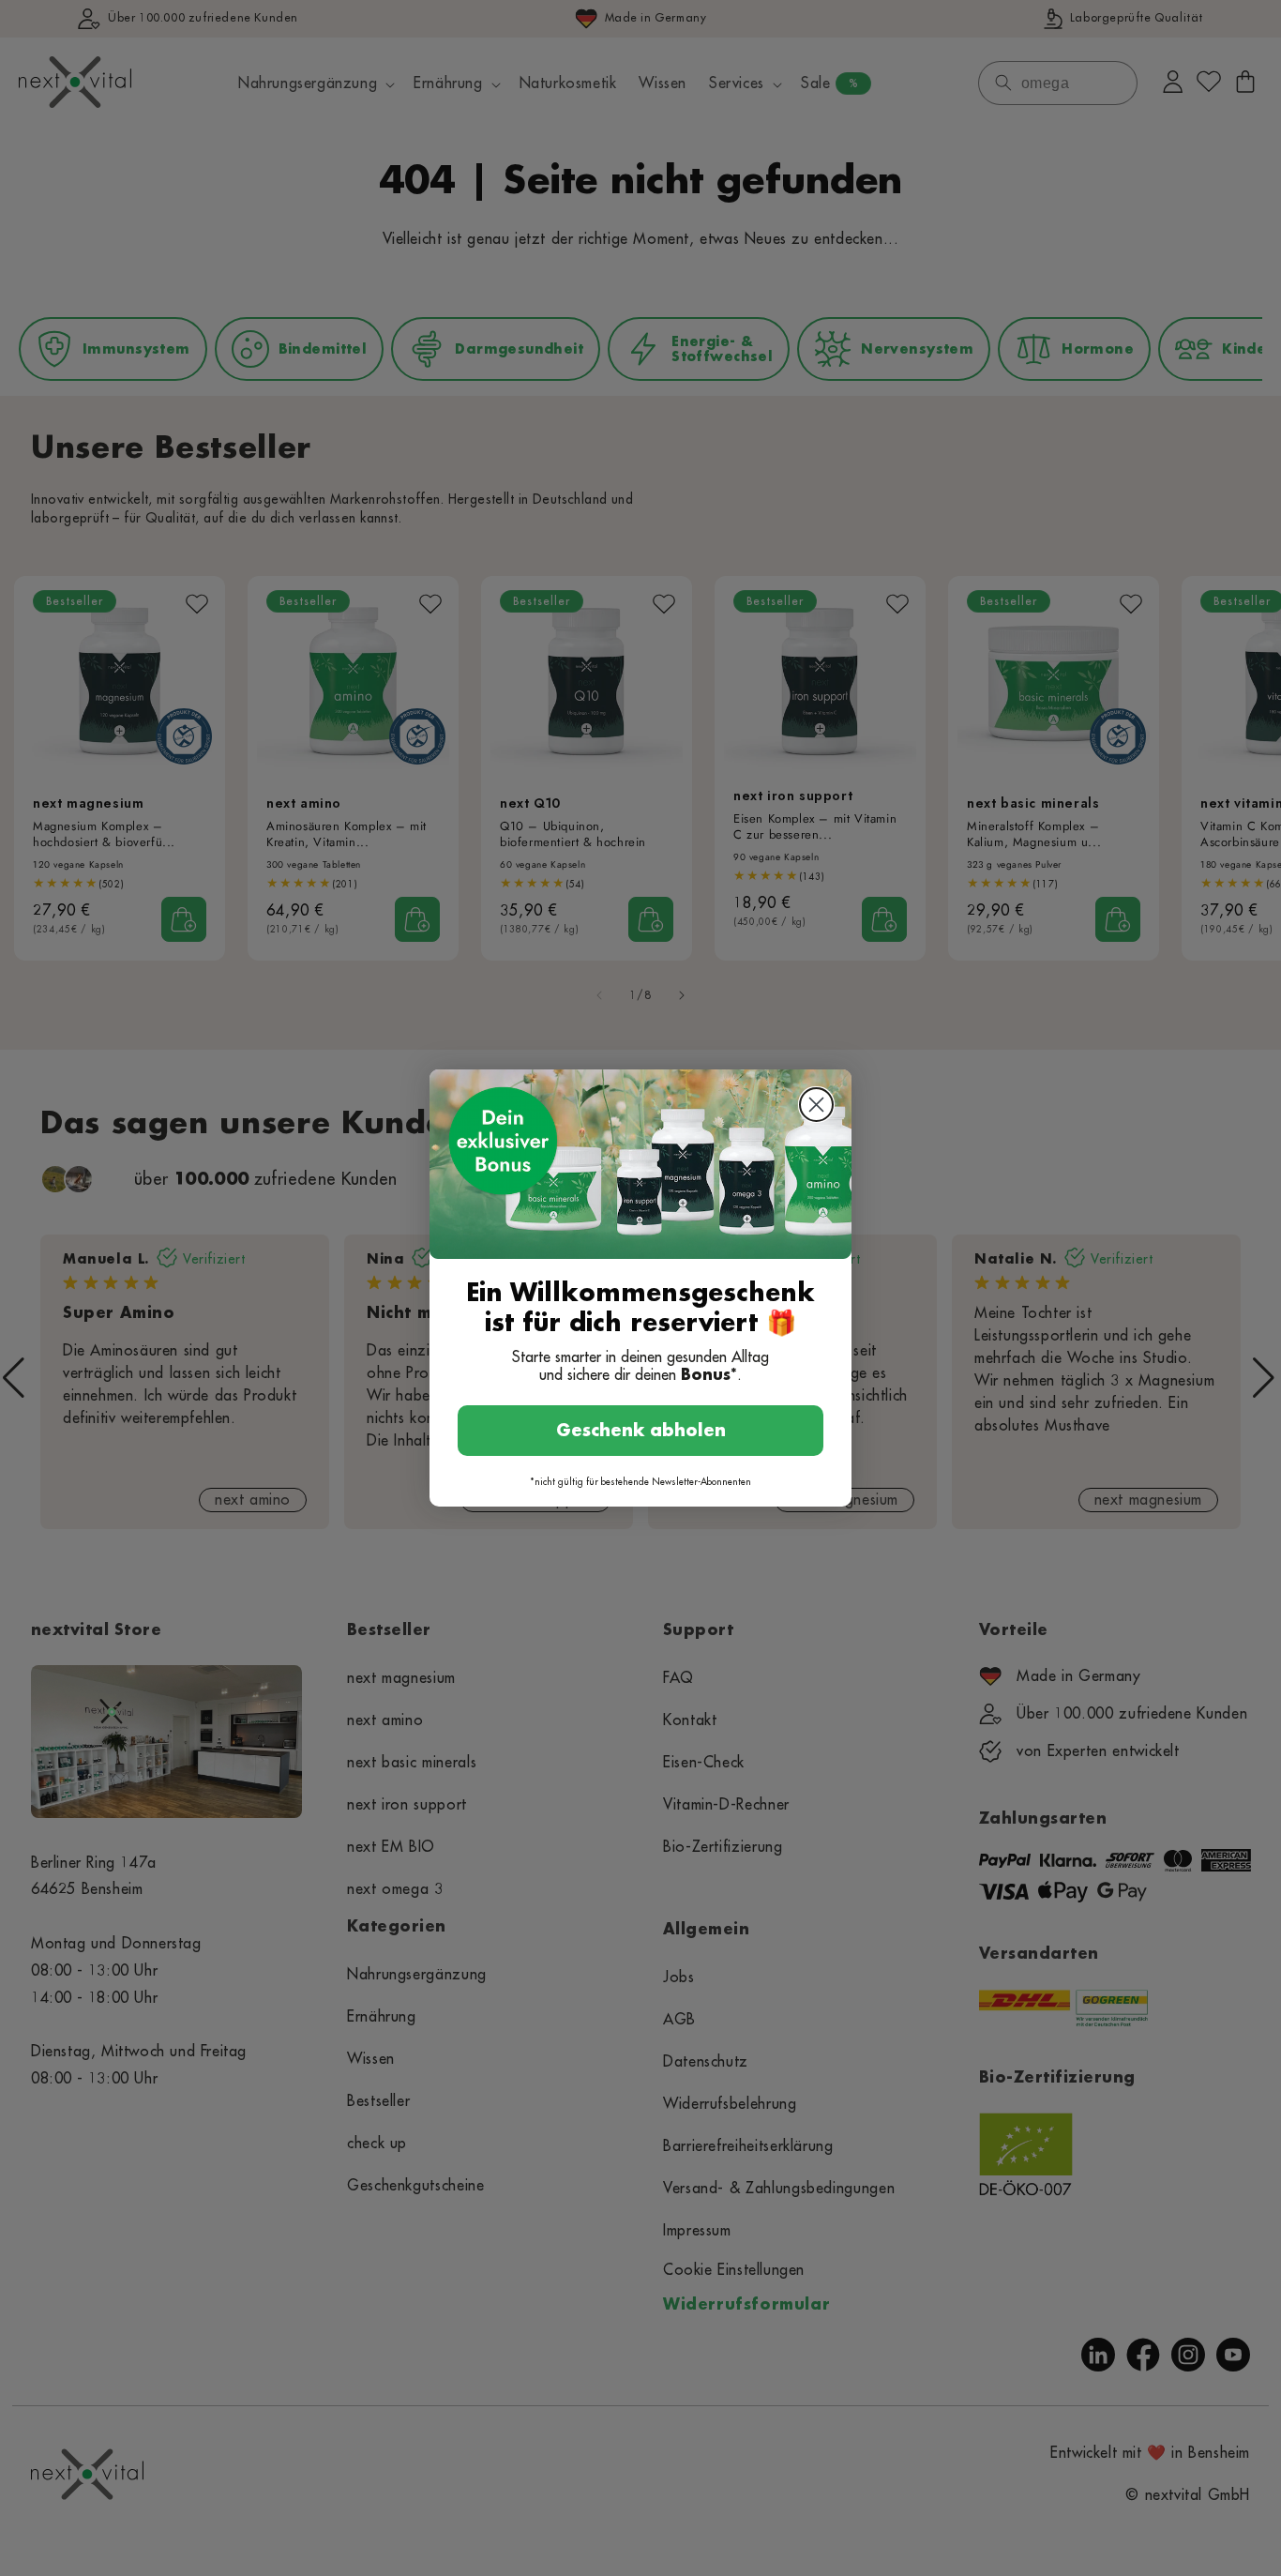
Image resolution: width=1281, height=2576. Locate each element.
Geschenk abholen (641, 1431)
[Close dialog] (816, 1105)
